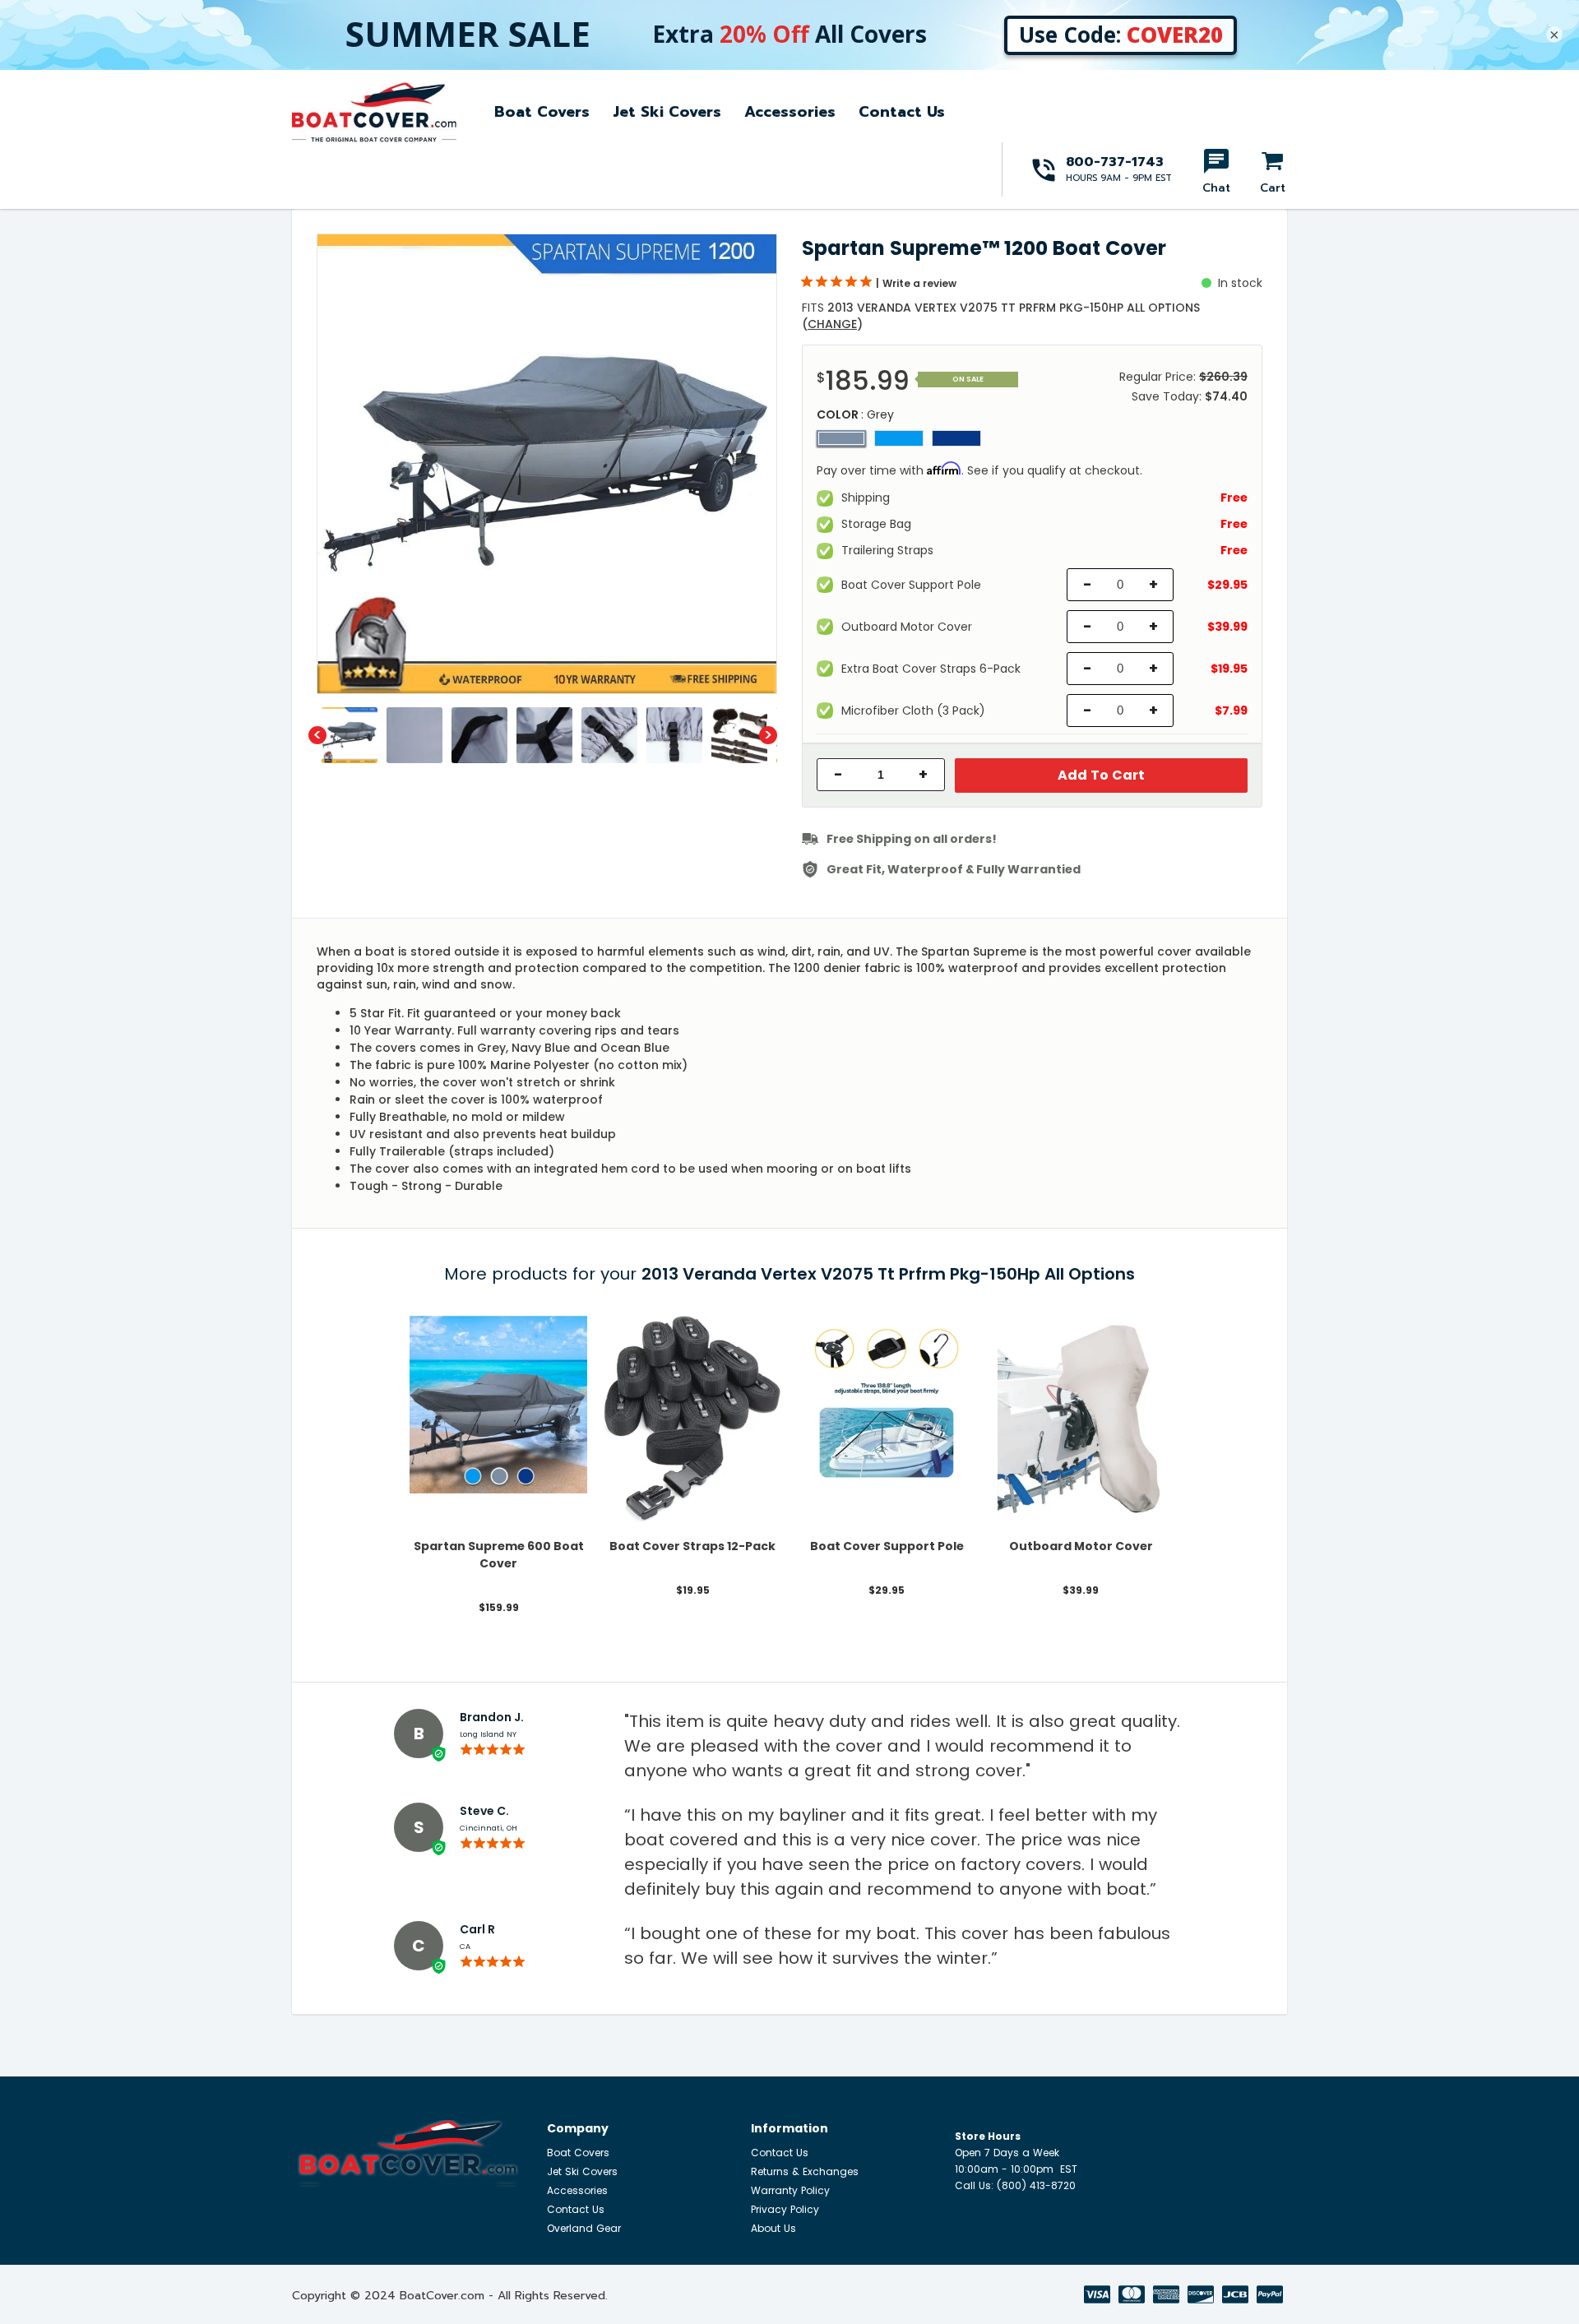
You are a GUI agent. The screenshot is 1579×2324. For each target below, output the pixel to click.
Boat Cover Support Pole (887, 1546)
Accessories (790, 112)
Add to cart (1101, 775)
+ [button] (923, 775)
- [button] (838, 775)
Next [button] (768, 735)
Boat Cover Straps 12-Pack (692, 1546)
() (832, 324)
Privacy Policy (785, 2209)
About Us (773, 2228)
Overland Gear (584, 2228)
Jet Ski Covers (667, 112)
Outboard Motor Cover (1081, 1546)
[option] (547, 464)
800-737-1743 (1115, 162)
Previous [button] (317, 735)
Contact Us (902, 112)
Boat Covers (542, 112)
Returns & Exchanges (805, 2171)
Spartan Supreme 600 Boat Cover (499, 1555)
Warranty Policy (790, 2190)
